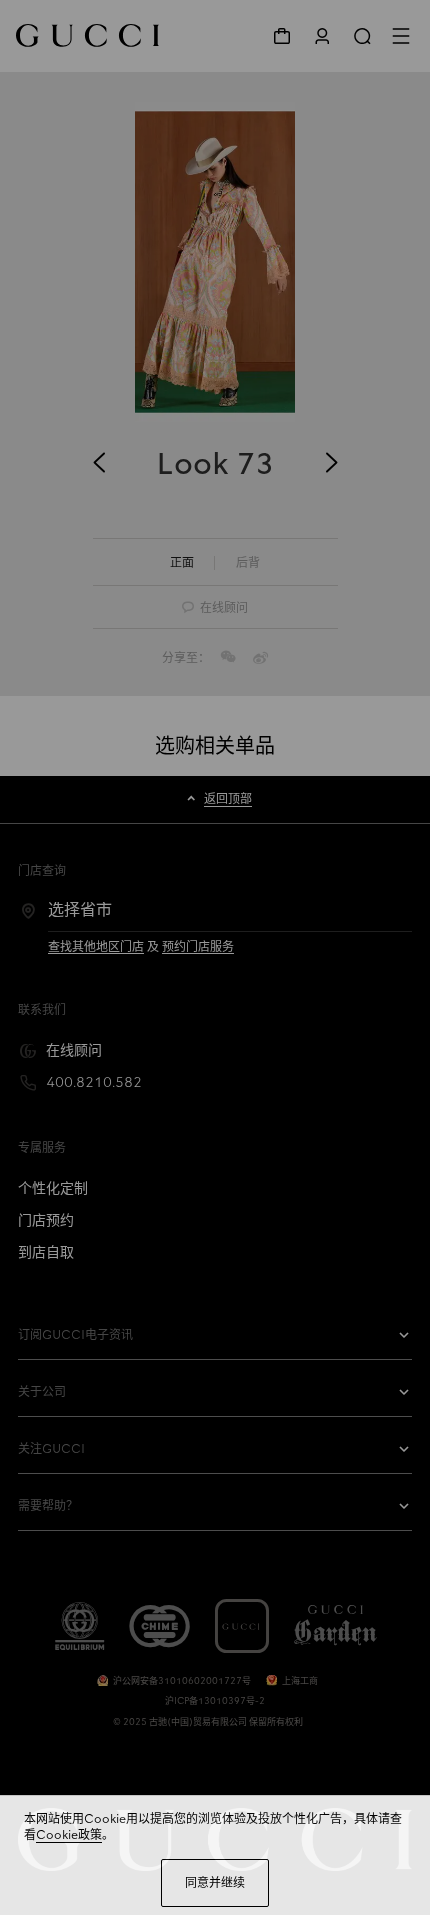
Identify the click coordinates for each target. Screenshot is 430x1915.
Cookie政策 (69, 1835)
